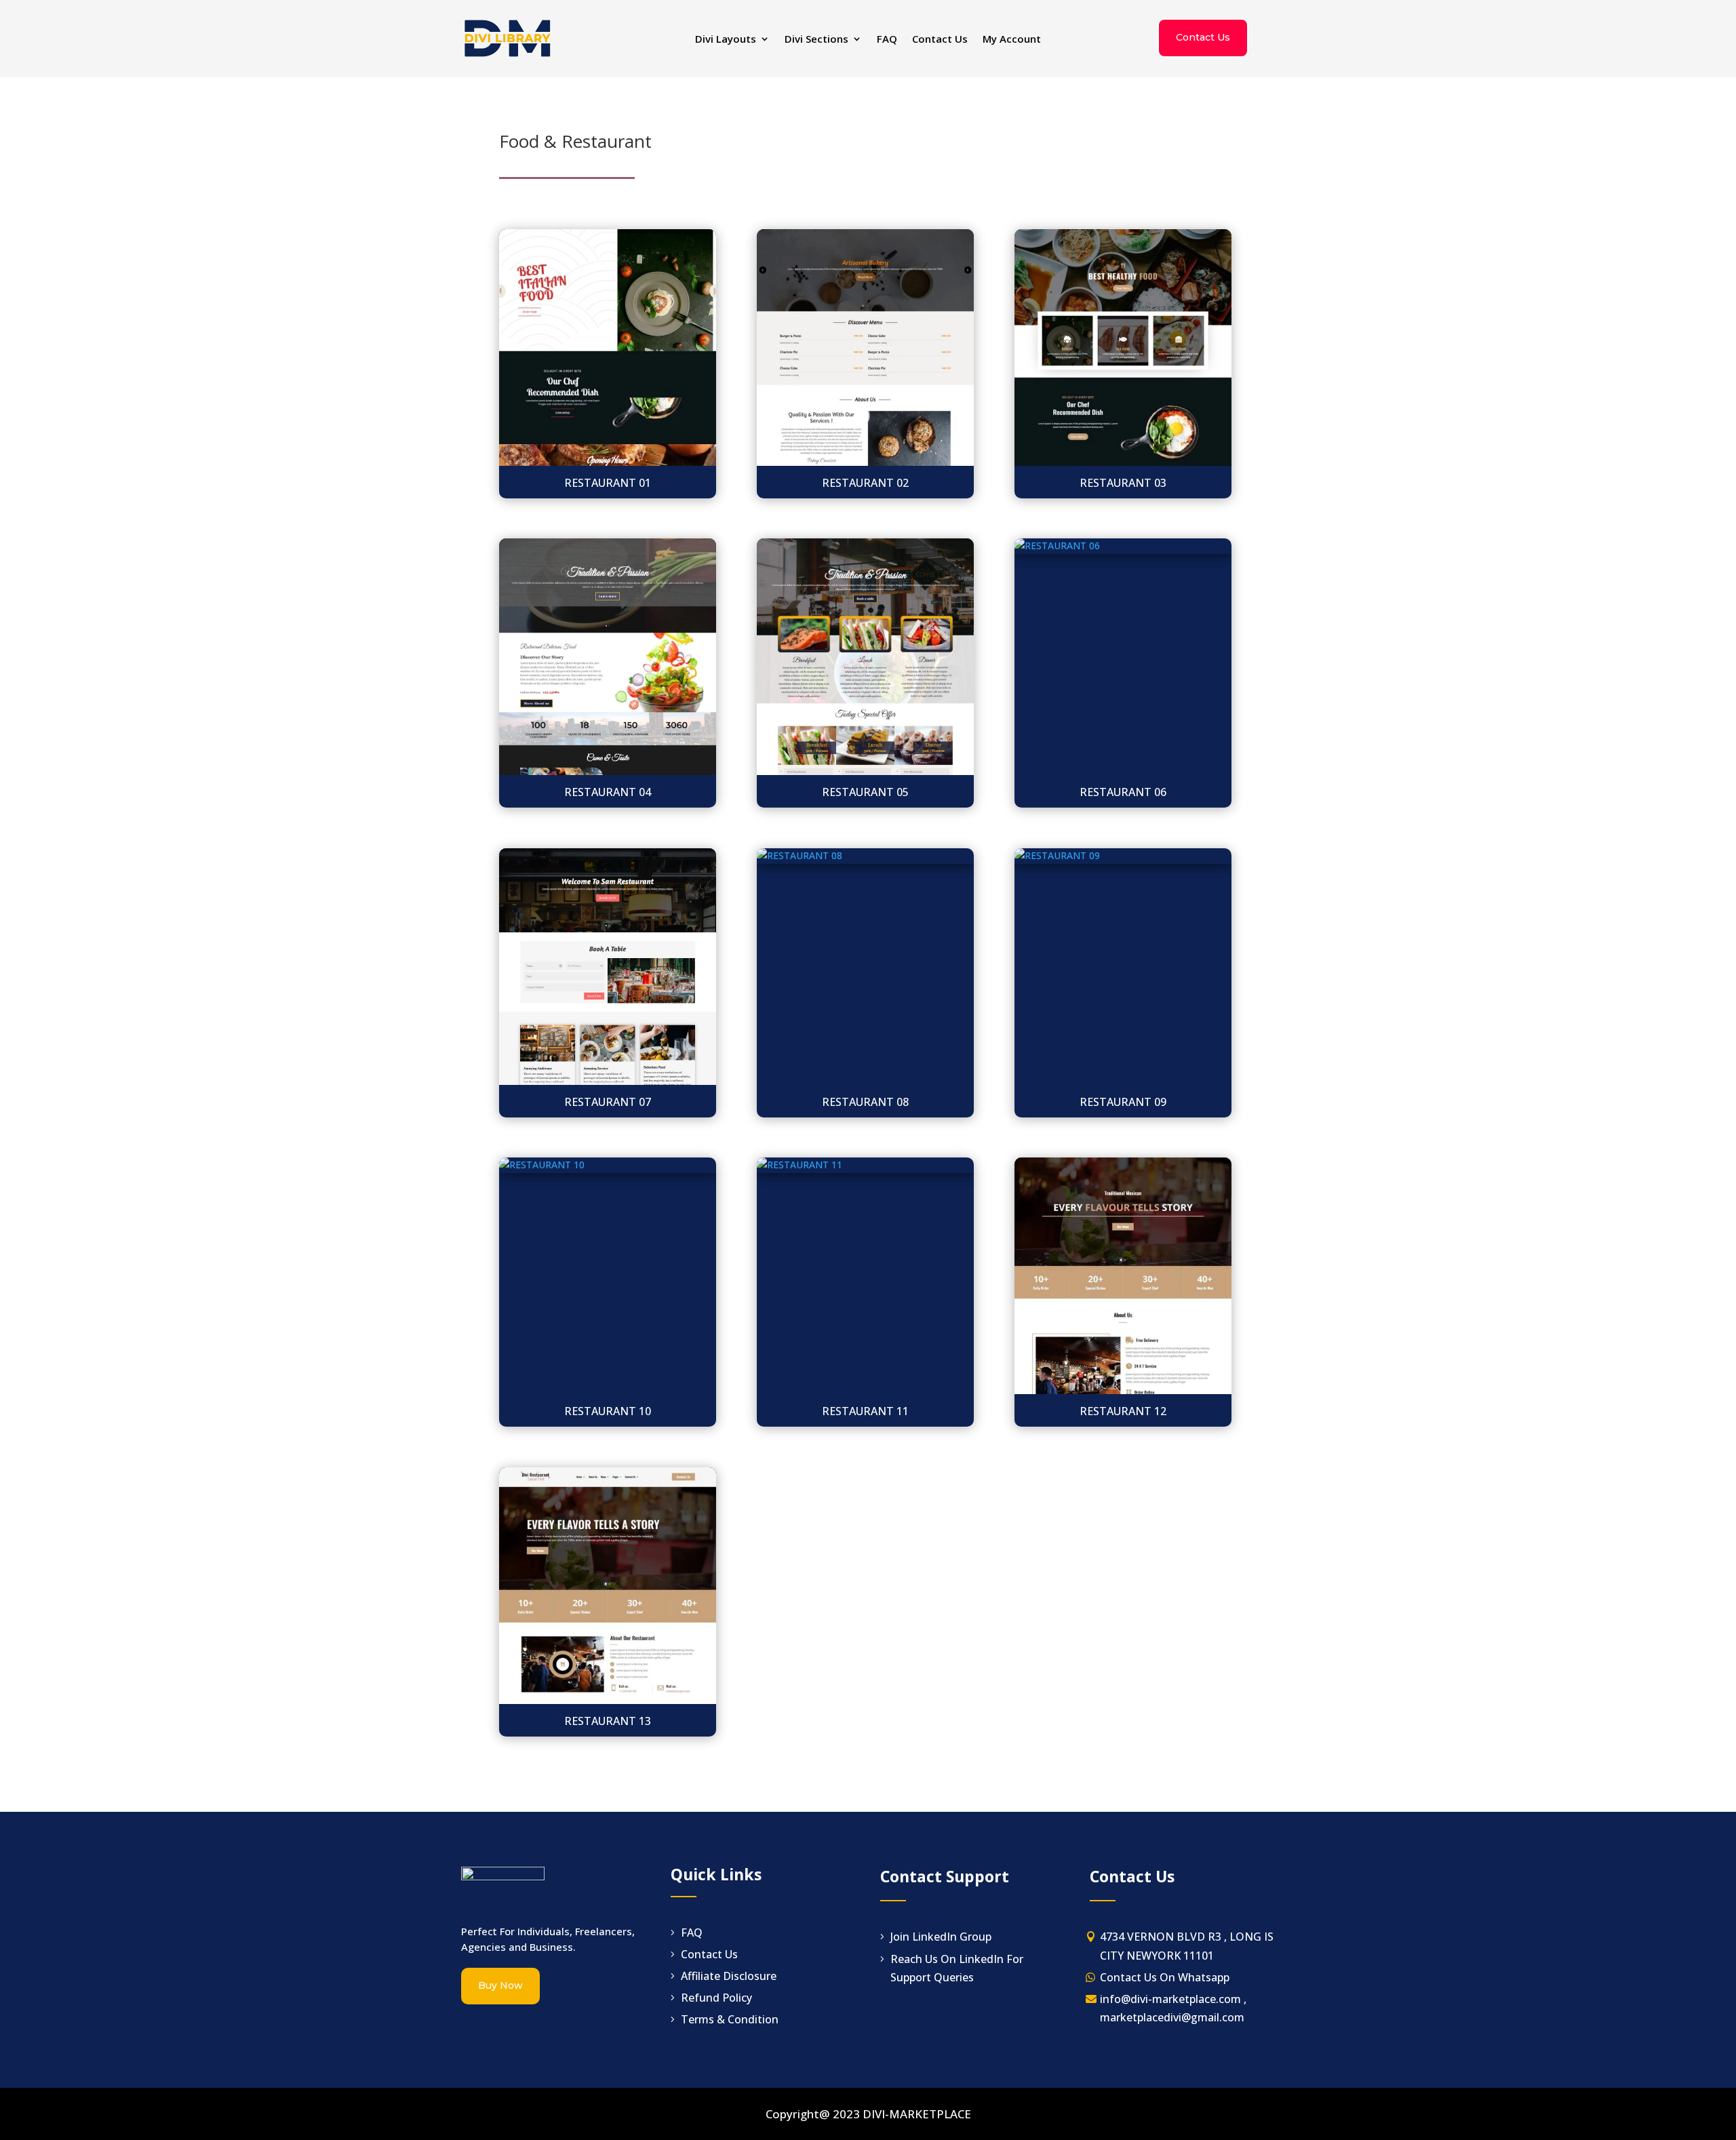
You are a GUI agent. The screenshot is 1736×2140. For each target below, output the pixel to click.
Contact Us (940, 40)
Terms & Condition (730, 2019)
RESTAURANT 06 (1123, 792)
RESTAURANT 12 (1123, 1411)
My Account (1012, 40)
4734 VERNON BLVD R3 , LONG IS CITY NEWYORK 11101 (1187, 1946)
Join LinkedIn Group (941, 1937)
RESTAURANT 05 (865, 792)
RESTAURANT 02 (865, 483)
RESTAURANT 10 (608, 1411)
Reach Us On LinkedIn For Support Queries (957, 1968)
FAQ (887, 40)
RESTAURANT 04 (608, 792)
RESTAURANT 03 (1123, 483)
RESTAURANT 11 (865, 1411)
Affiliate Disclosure (729, 1976)
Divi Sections (816, 40)
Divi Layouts (726, 40)
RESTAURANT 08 (865, 1102)
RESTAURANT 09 (1123, 1102)
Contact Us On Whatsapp (1165, 1977)
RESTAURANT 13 (608, 1721)
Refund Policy (716, 1998)
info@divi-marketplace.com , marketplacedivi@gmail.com (1173, 2008)
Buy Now (500, 1985)
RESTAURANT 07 (608, 1102)
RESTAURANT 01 (608, 483)
